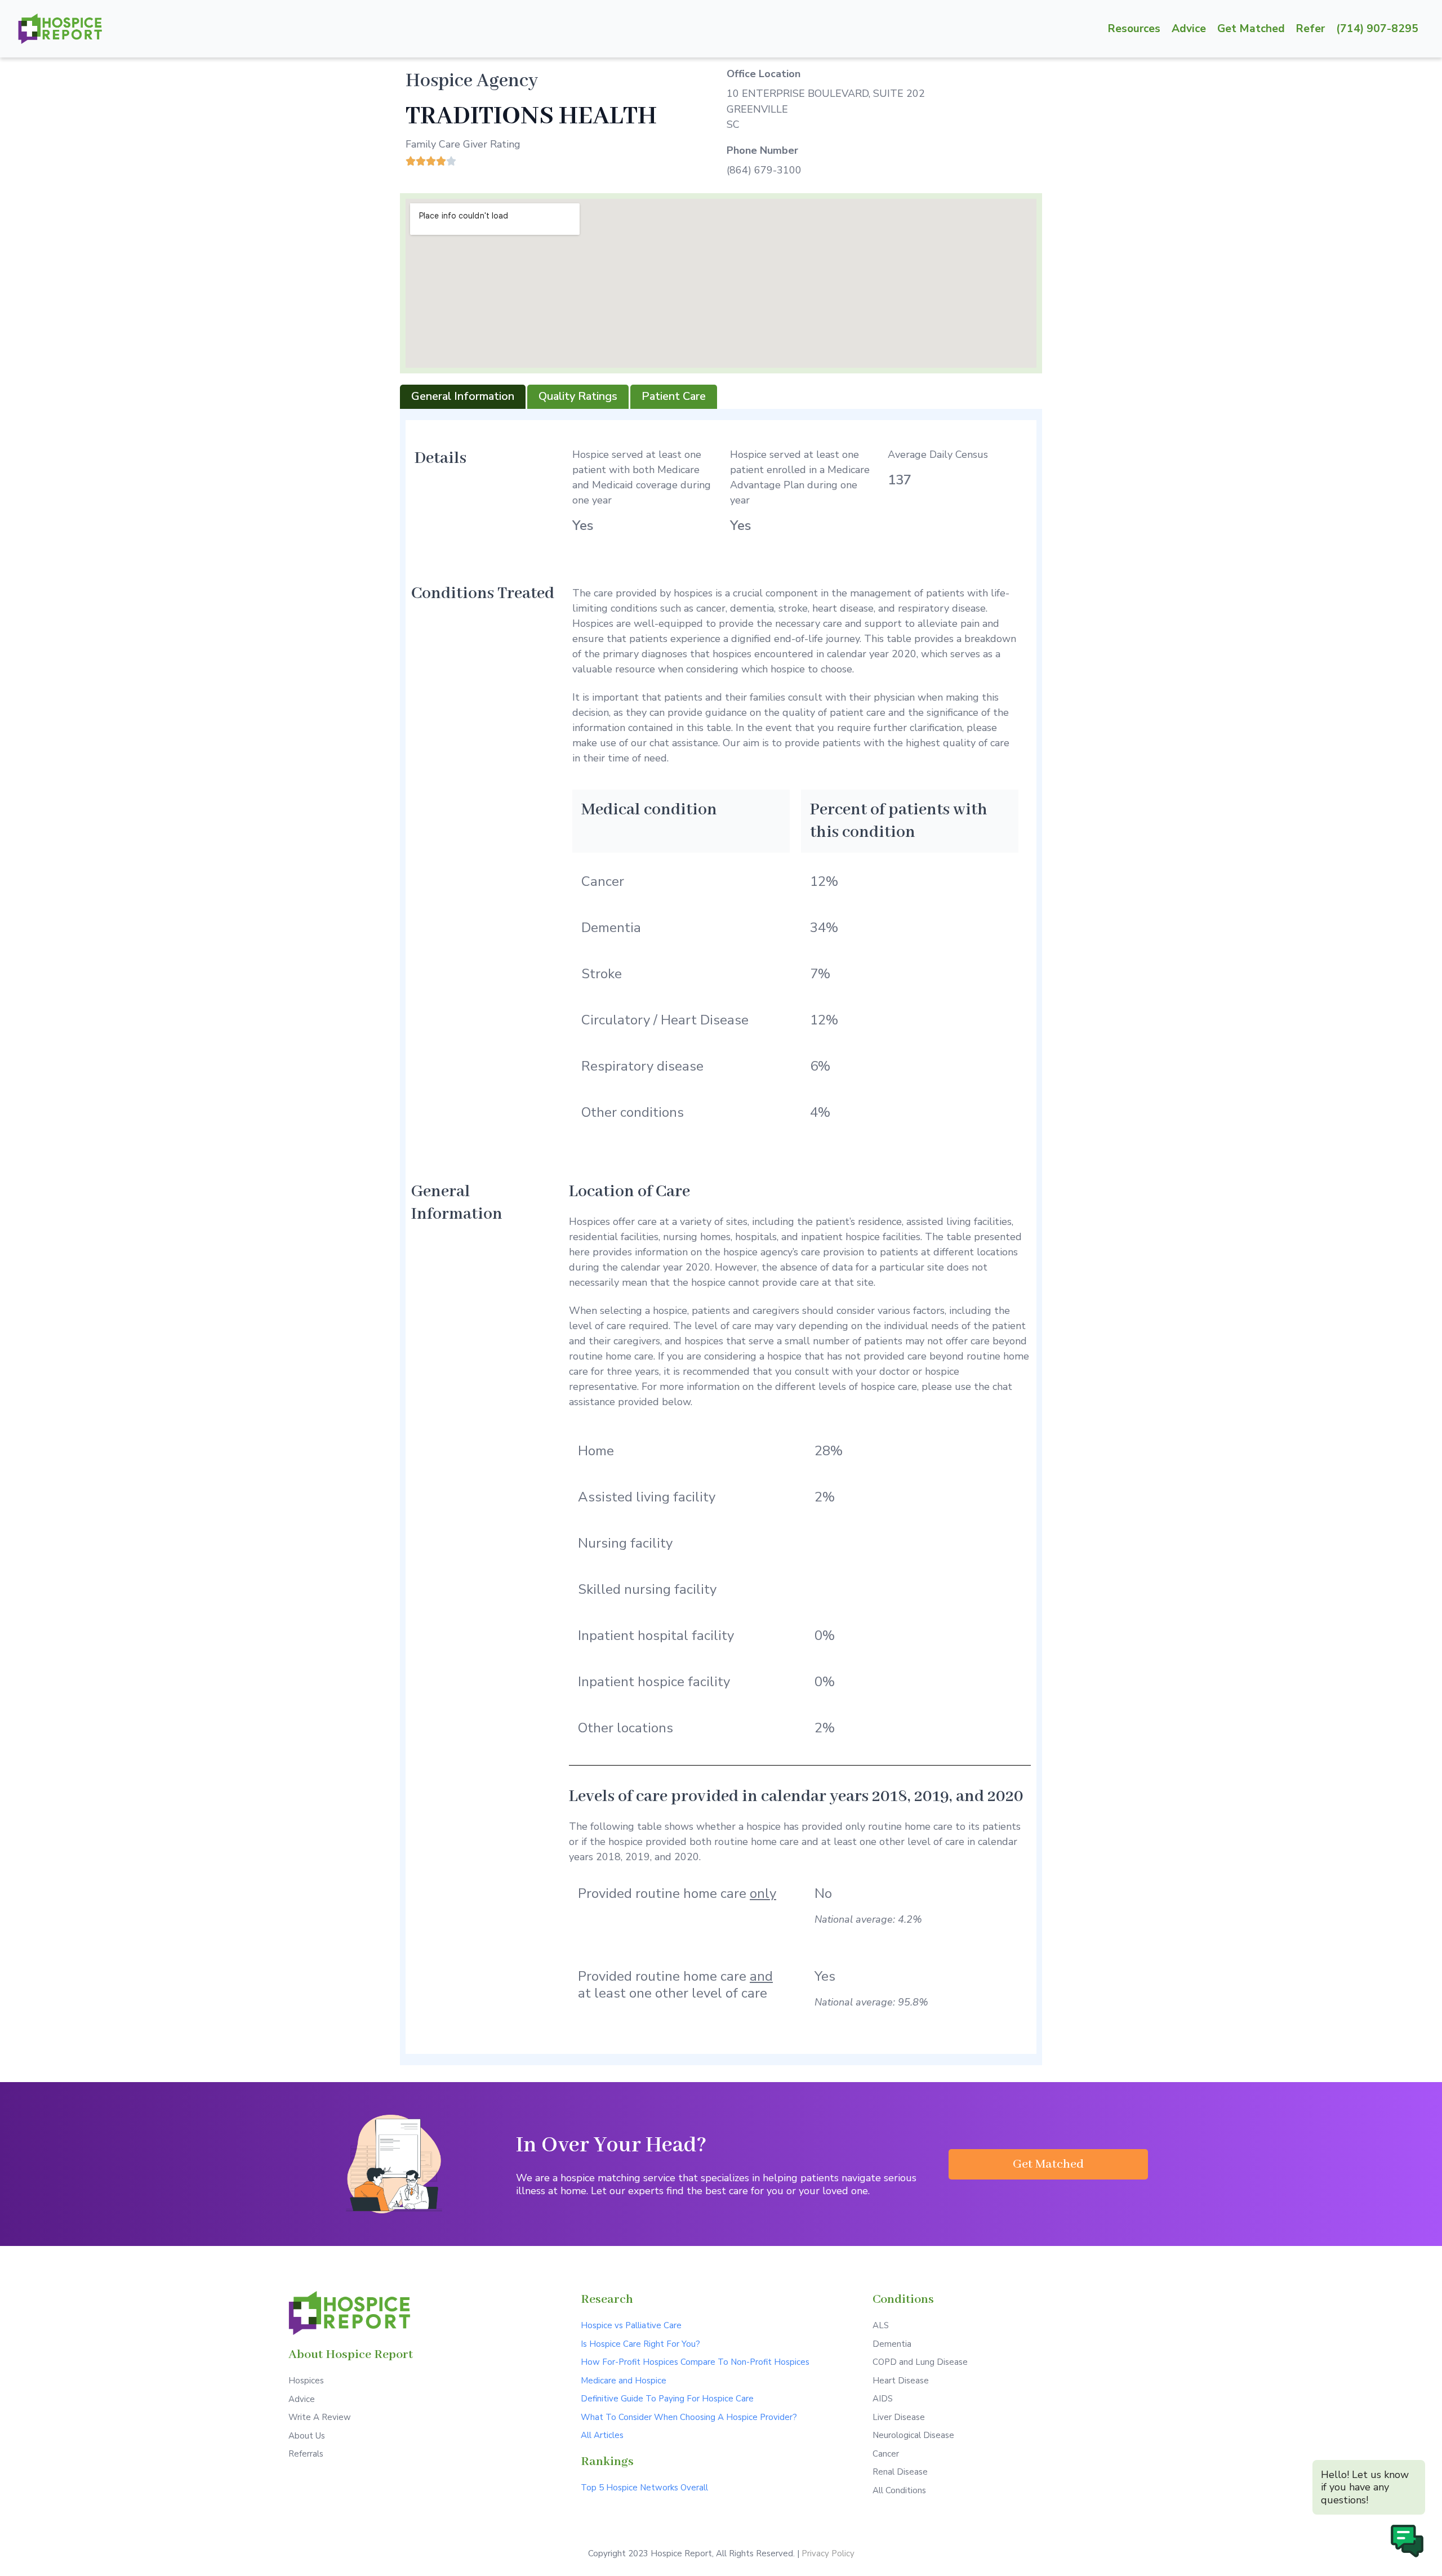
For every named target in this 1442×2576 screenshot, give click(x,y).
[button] (1048, 2164)
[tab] (463, 397)
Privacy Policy (828, 2553)
